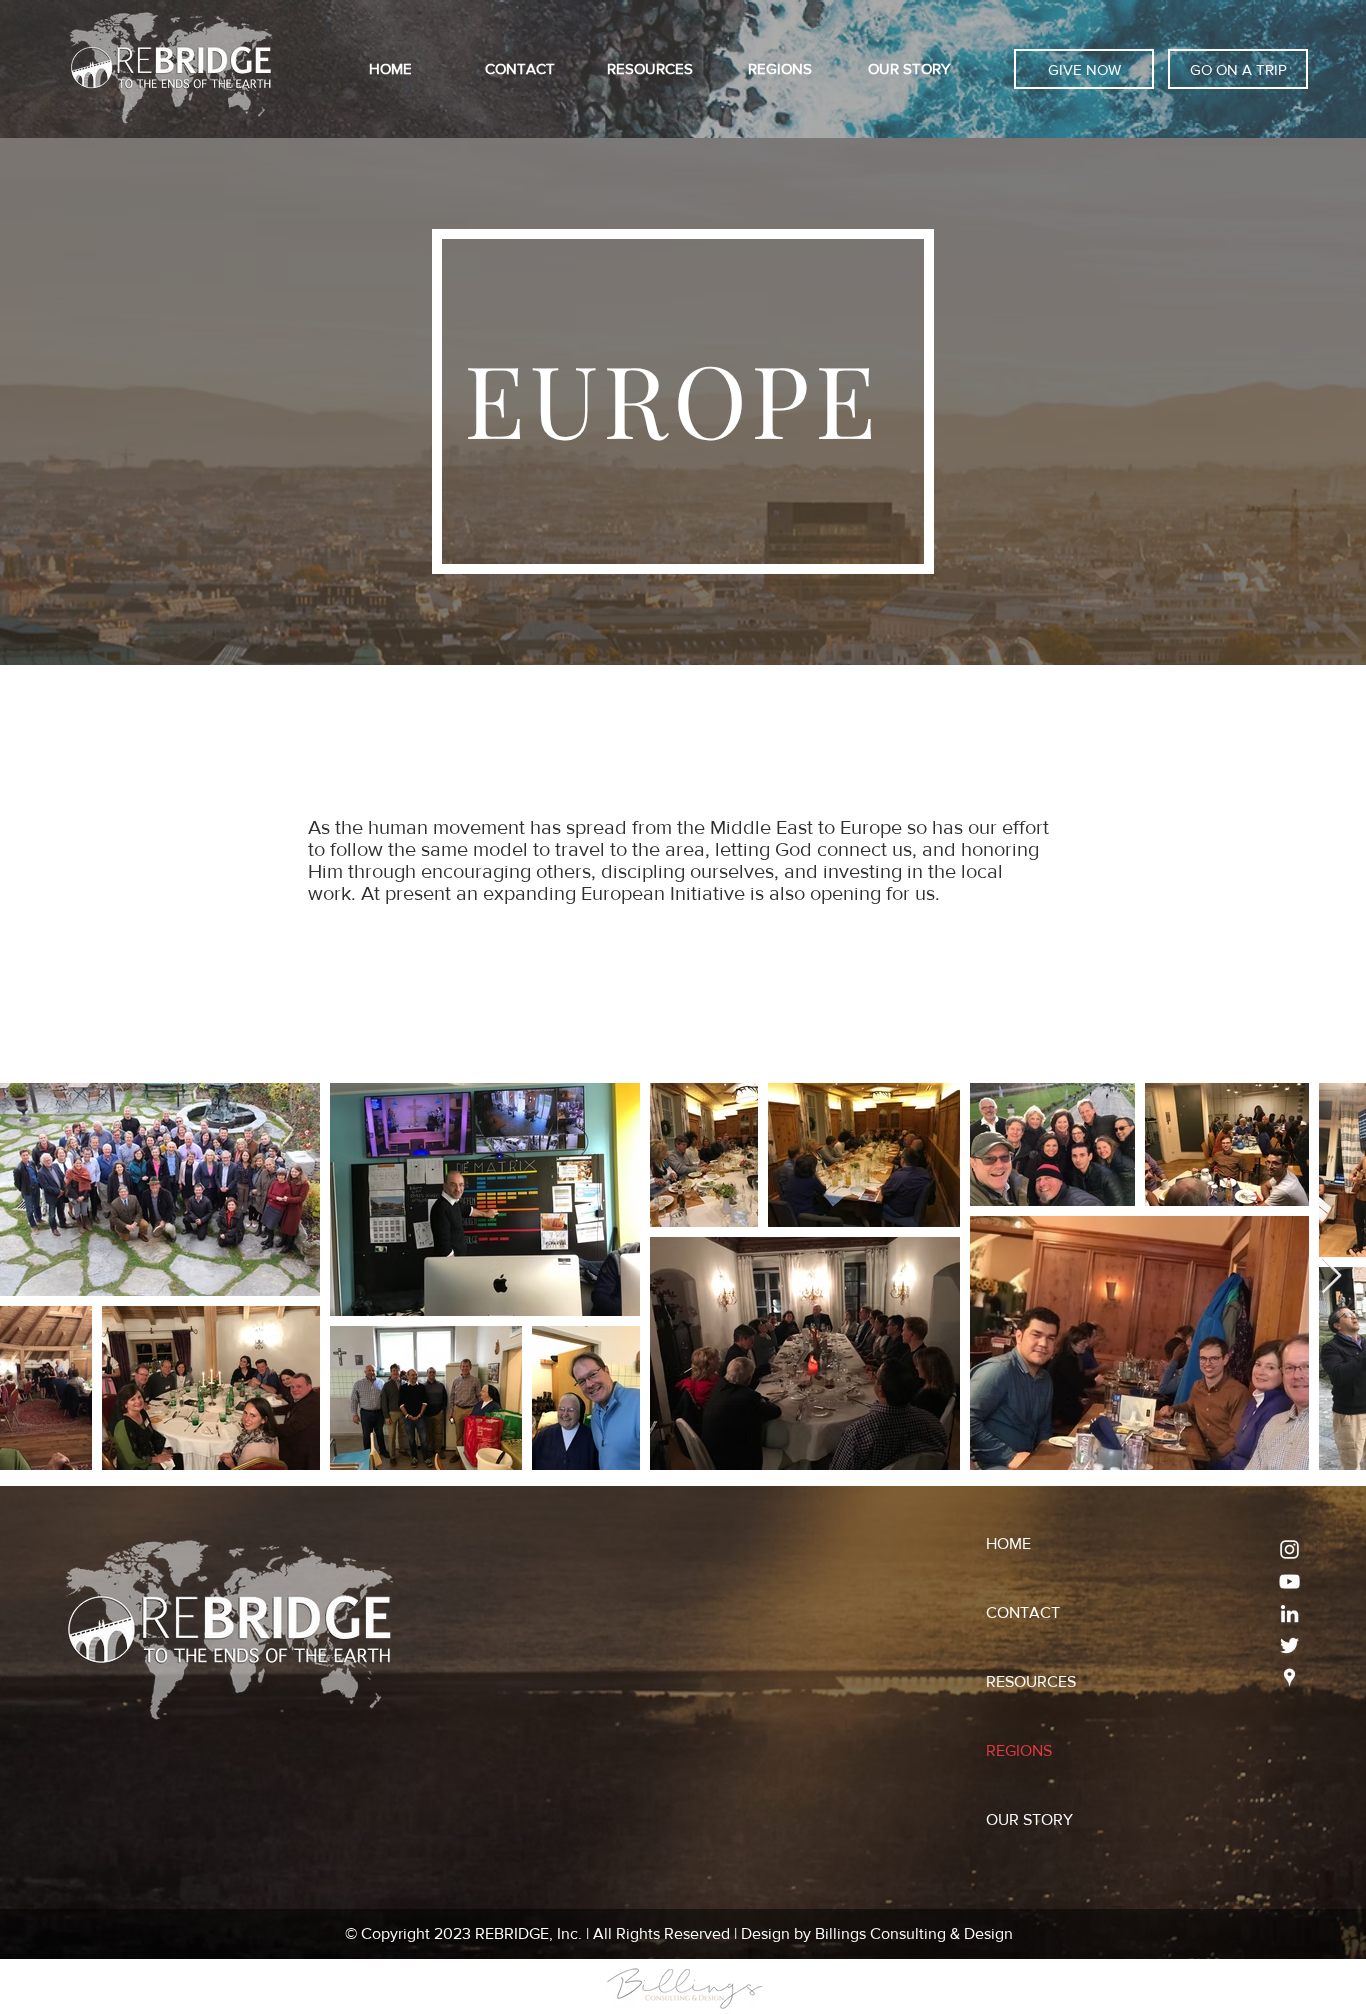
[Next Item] (1331, 1276)
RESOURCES (1031, 1681)
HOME (1008, 1543)
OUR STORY (1029, 1819)
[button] (520, 69)
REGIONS (1019, 1750)
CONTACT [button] (1023, 1612)
